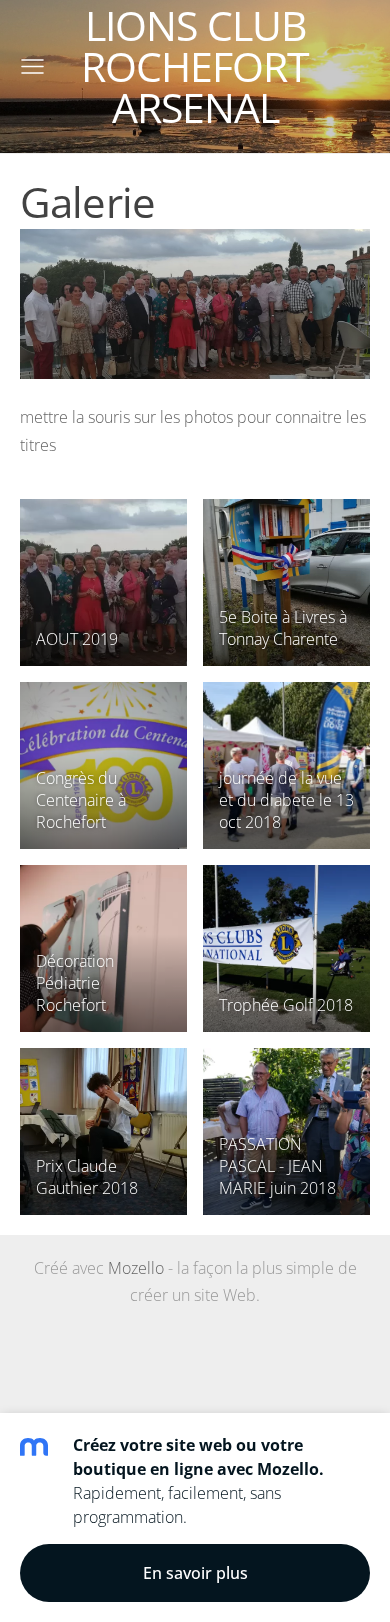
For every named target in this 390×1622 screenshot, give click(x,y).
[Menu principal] (32, 66)
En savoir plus (195, 1573)
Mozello (136, 1268)
